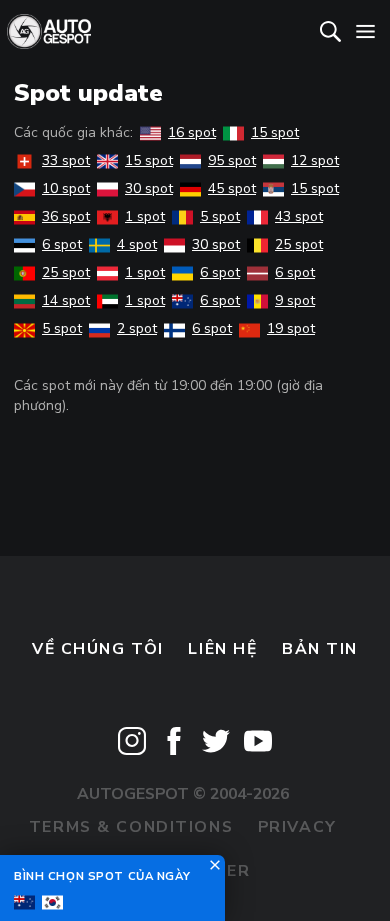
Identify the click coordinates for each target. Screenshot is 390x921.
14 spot (66, 300)
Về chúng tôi (98, 649)
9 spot (295, 300)
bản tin (320, 649)
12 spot (315, 160)
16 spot (192, 132)
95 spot (232, 160)
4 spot (137, 244)
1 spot (145, 216)
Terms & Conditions (131, 827)
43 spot (299, 216)
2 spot (137, 328)
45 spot (232, 188)
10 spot (66, 188)
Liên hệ (222, 649)
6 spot (62, 244)
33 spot (66, 160)
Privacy (297, 827)
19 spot (291, 328)
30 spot (149, 188)
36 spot (66, 216)
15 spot (275, 132)
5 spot (220, 216)
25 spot (299, 244)
